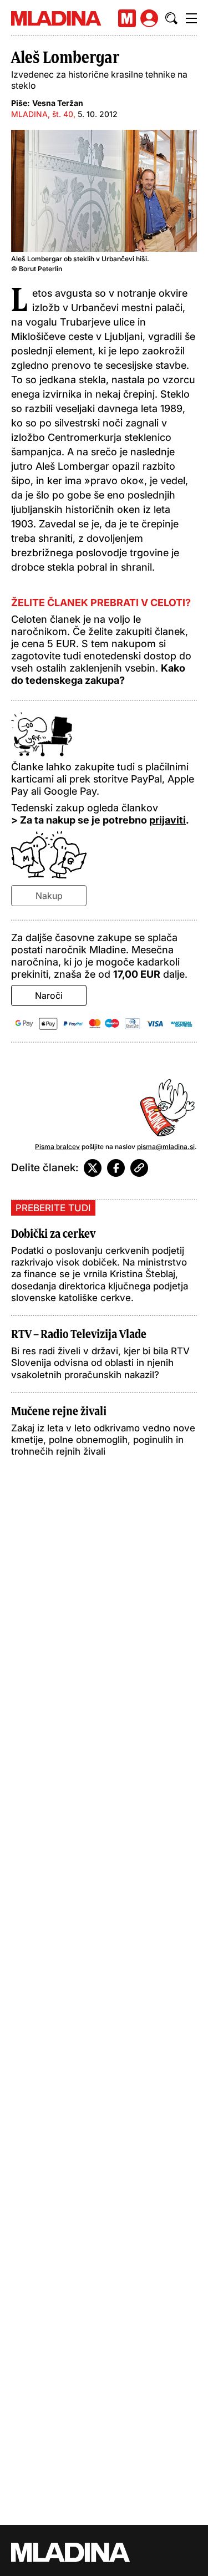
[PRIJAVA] (149, 18)
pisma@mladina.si (166, 1147)
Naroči (49, 995)
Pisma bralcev (57, 1147)
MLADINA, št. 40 (42, 114)
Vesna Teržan (58, 103)
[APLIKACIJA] (127, 18)
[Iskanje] (171, 18)
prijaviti (168, 820)
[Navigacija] (191, 18)
